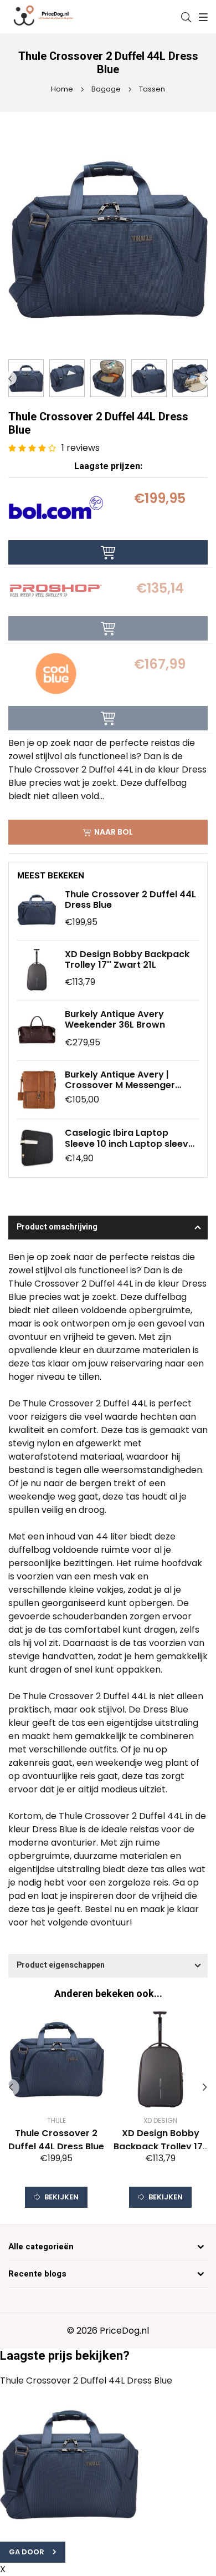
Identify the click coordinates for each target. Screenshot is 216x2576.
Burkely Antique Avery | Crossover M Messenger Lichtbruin (120, 1080)
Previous (10, 378)
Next (206, 378)
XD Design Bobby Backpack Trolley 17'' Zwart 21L (127, 959)
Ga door (27, 2552)
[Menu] (202, 17)
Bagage (105, 89)
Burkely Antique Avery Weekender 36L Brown (115, 1019)
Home (62, 89)
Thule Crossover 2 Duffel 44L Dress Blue (130, 900)
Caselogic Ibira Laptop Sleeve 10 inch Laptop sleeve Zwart (129, 1138)
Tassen (151, 89)
